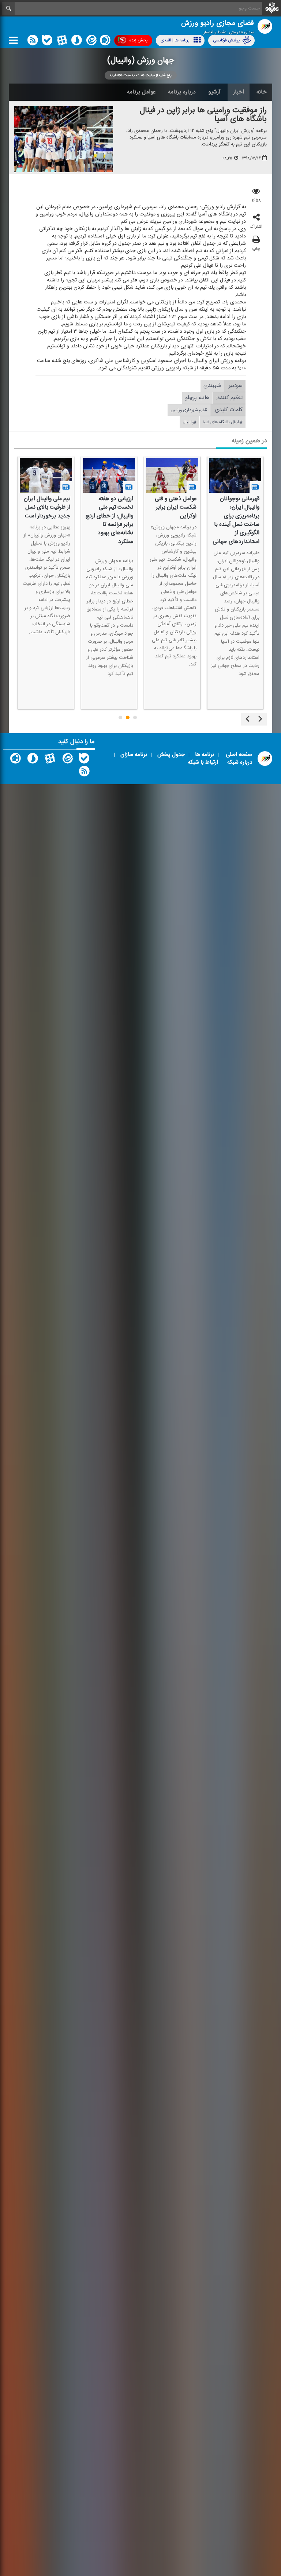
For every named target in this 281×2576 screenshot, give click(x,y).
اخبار (239, 92)
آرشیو (214, 92)
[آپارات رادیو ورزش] (50, 760)
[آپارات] (62, 42)
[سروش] (76, 42)
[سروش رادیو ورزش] (33, 760)
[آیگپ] (105, 42)
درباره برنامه (182, 92)
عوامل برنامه (141, 92)
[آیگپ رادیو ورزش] (15, 760)
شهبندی (212, 386)
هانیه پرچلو (197, 398)
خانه (262, 92)
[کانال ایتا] (91, 42)
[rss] (33, 42)
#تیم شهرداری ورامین (189, 410)
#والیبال (190, 422)
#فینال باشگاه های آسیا (223, 422)
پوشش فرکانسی (226, 40)
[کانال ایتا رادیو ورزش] (67, 760)
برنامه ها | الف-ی (175, 40)
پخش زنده (138, 40)
